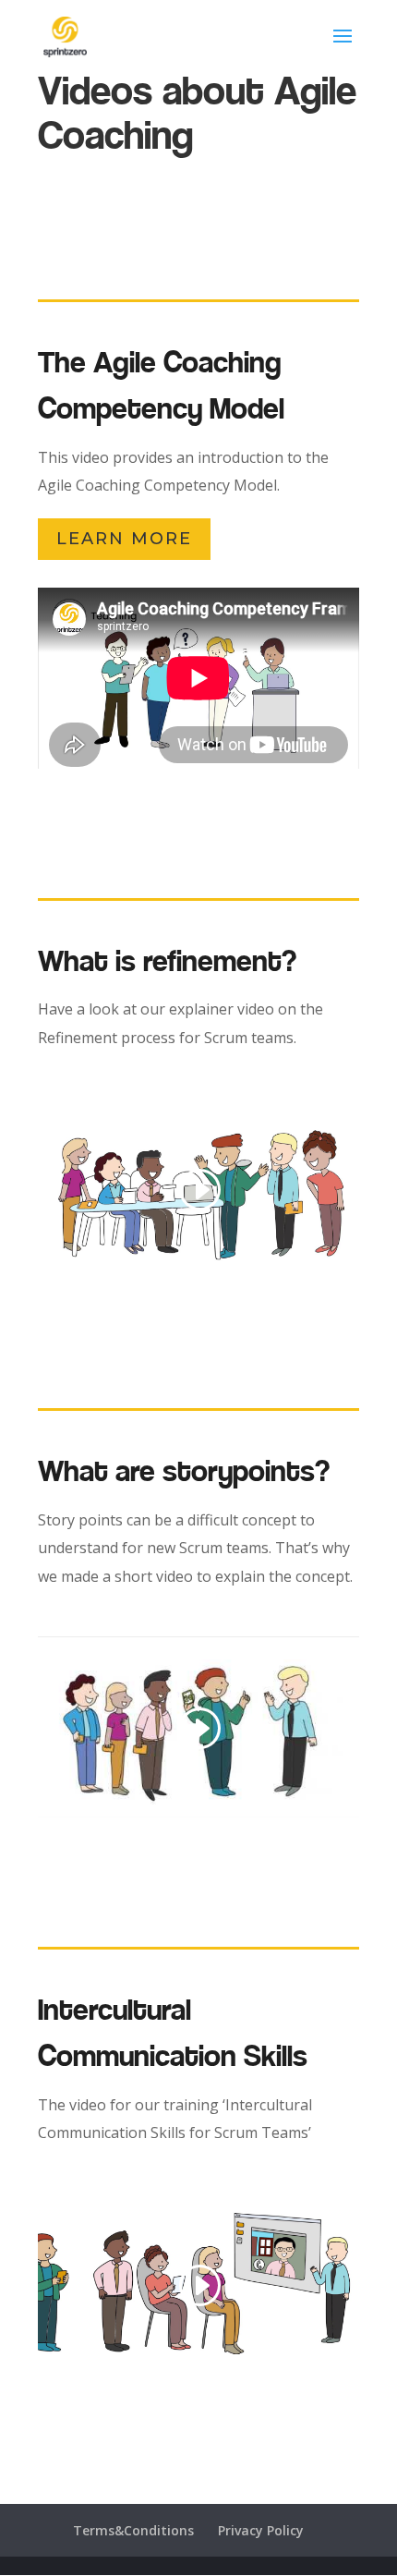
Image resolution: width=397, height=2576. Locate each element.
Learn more (124, 539)
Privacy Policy (261, 2530)
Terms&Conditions (133, 2530)
